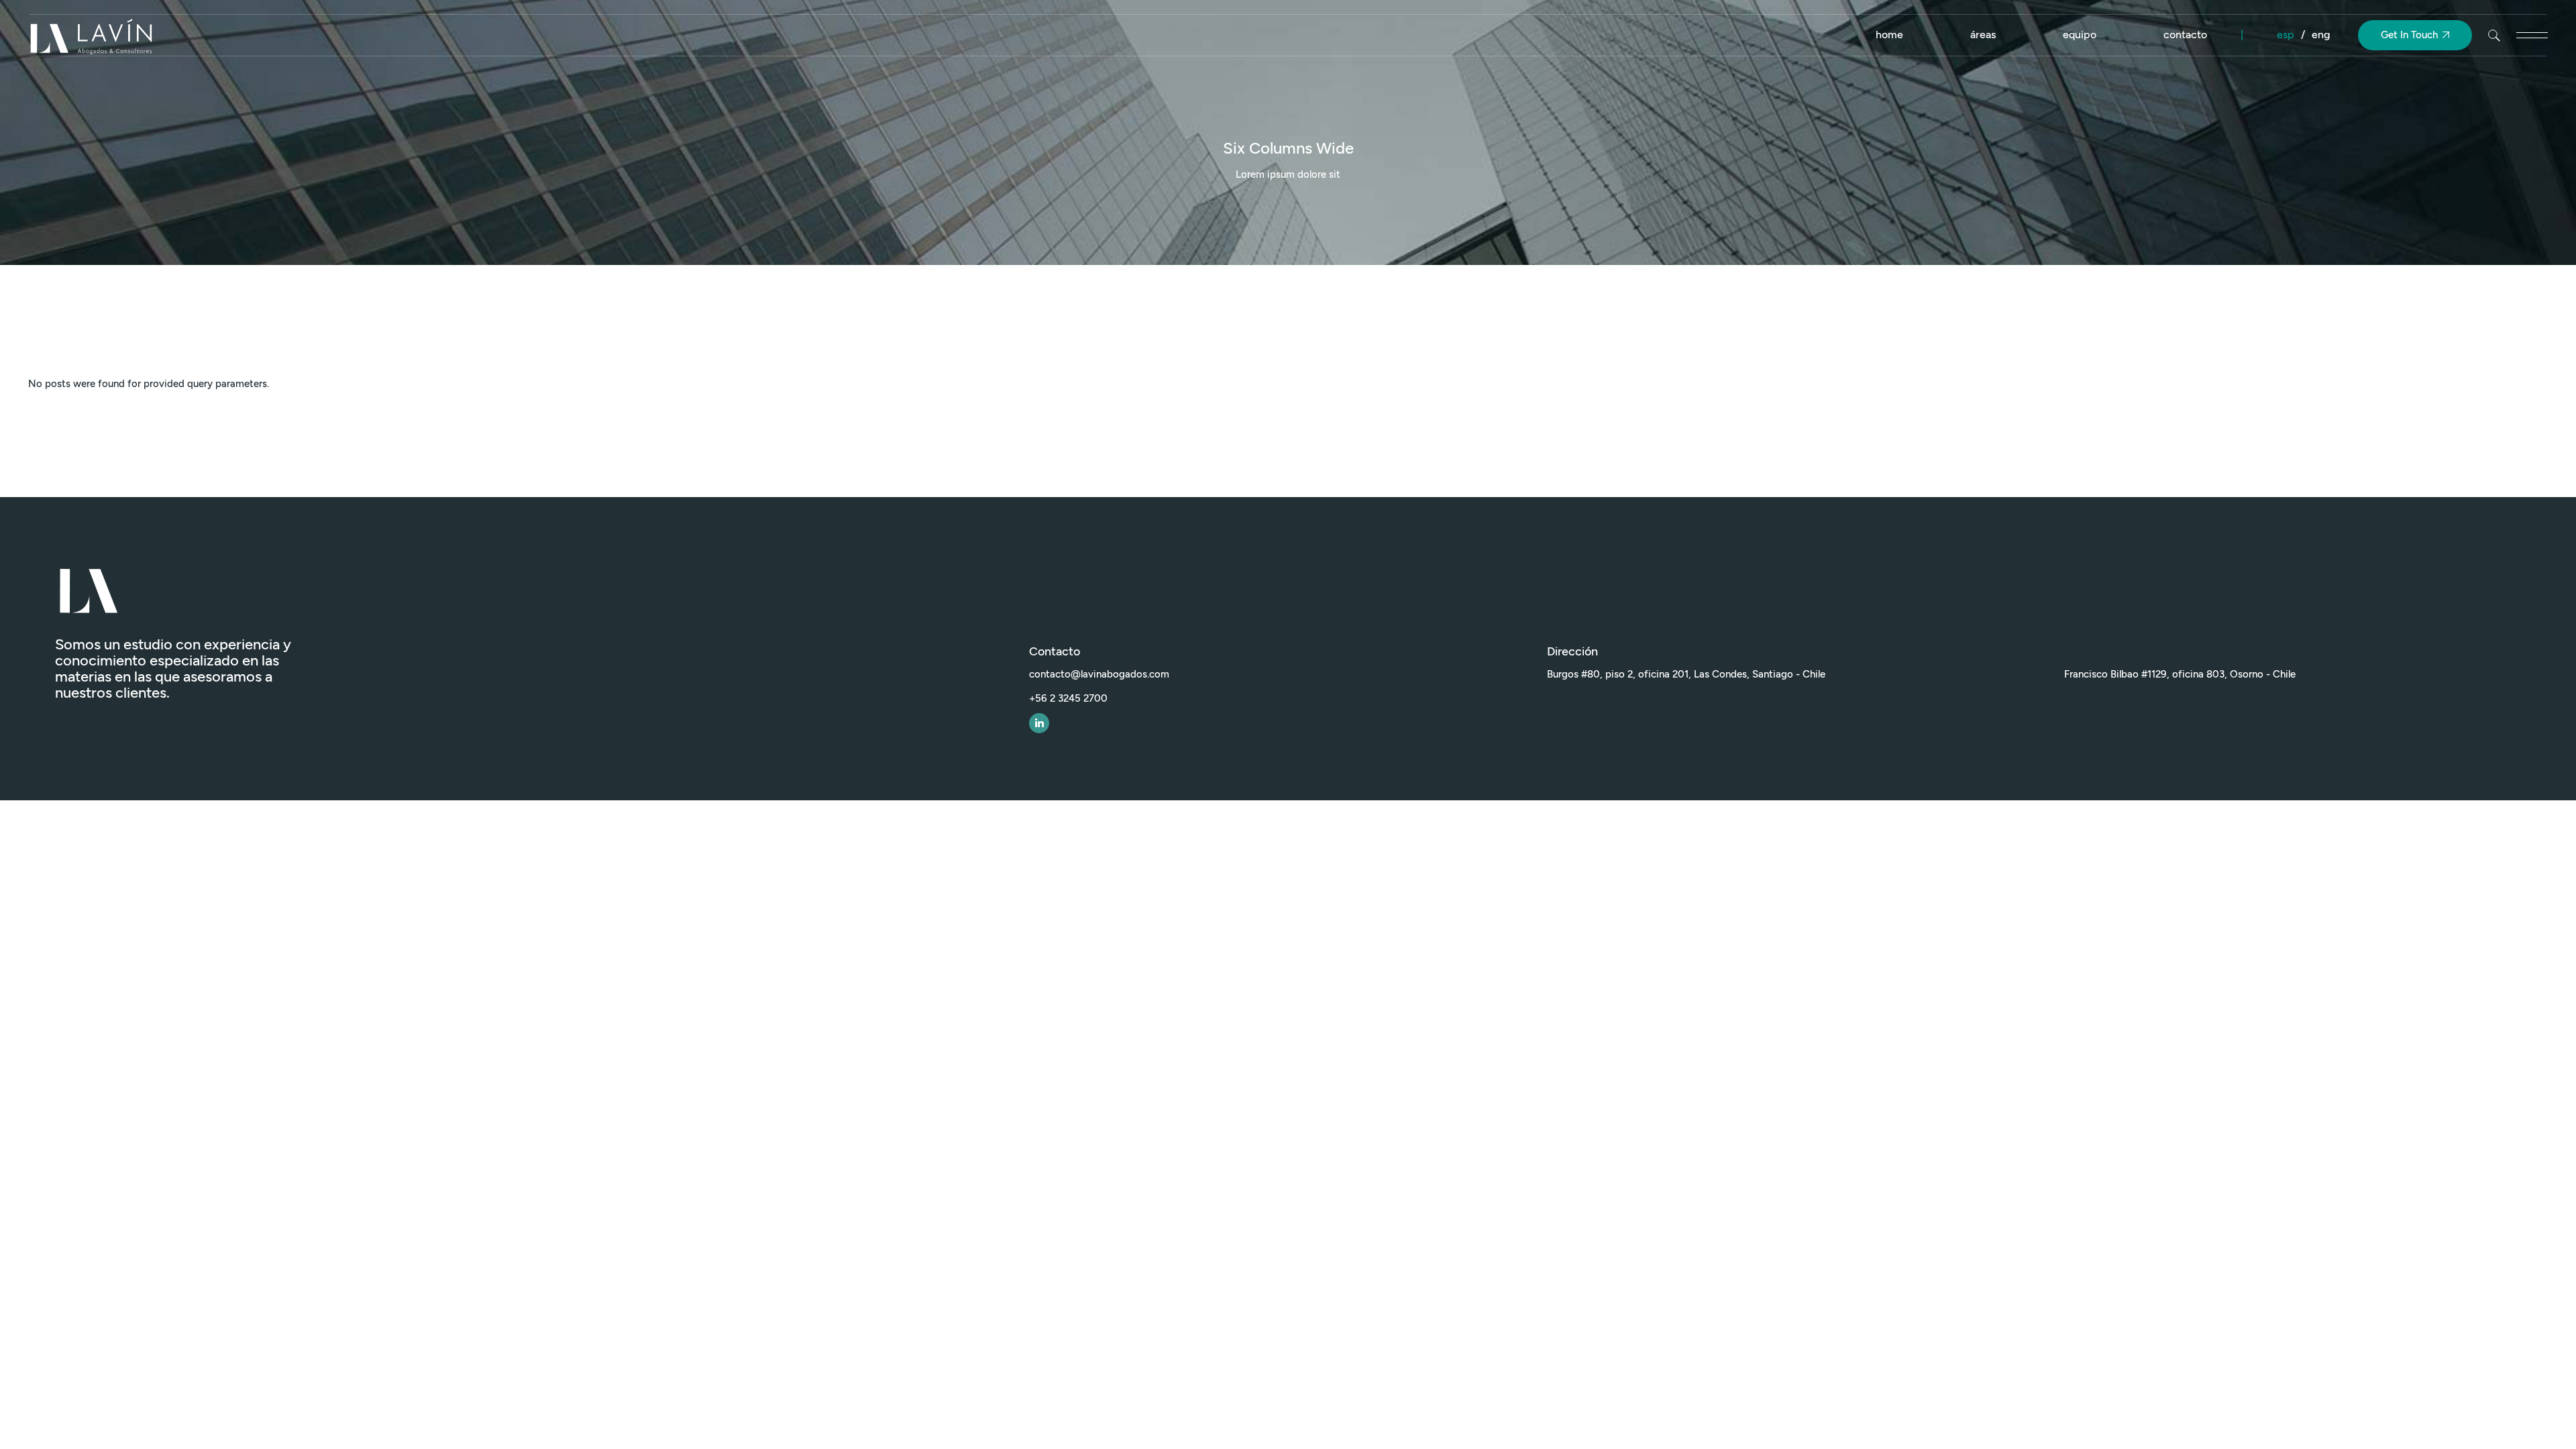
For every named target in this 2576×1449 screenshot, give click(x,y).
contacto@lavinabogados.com (1099, 674)
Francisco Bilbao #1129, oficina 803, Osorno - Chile (2180, 674)
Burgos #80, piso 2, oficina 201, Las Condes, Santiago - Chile (1686, 674)
